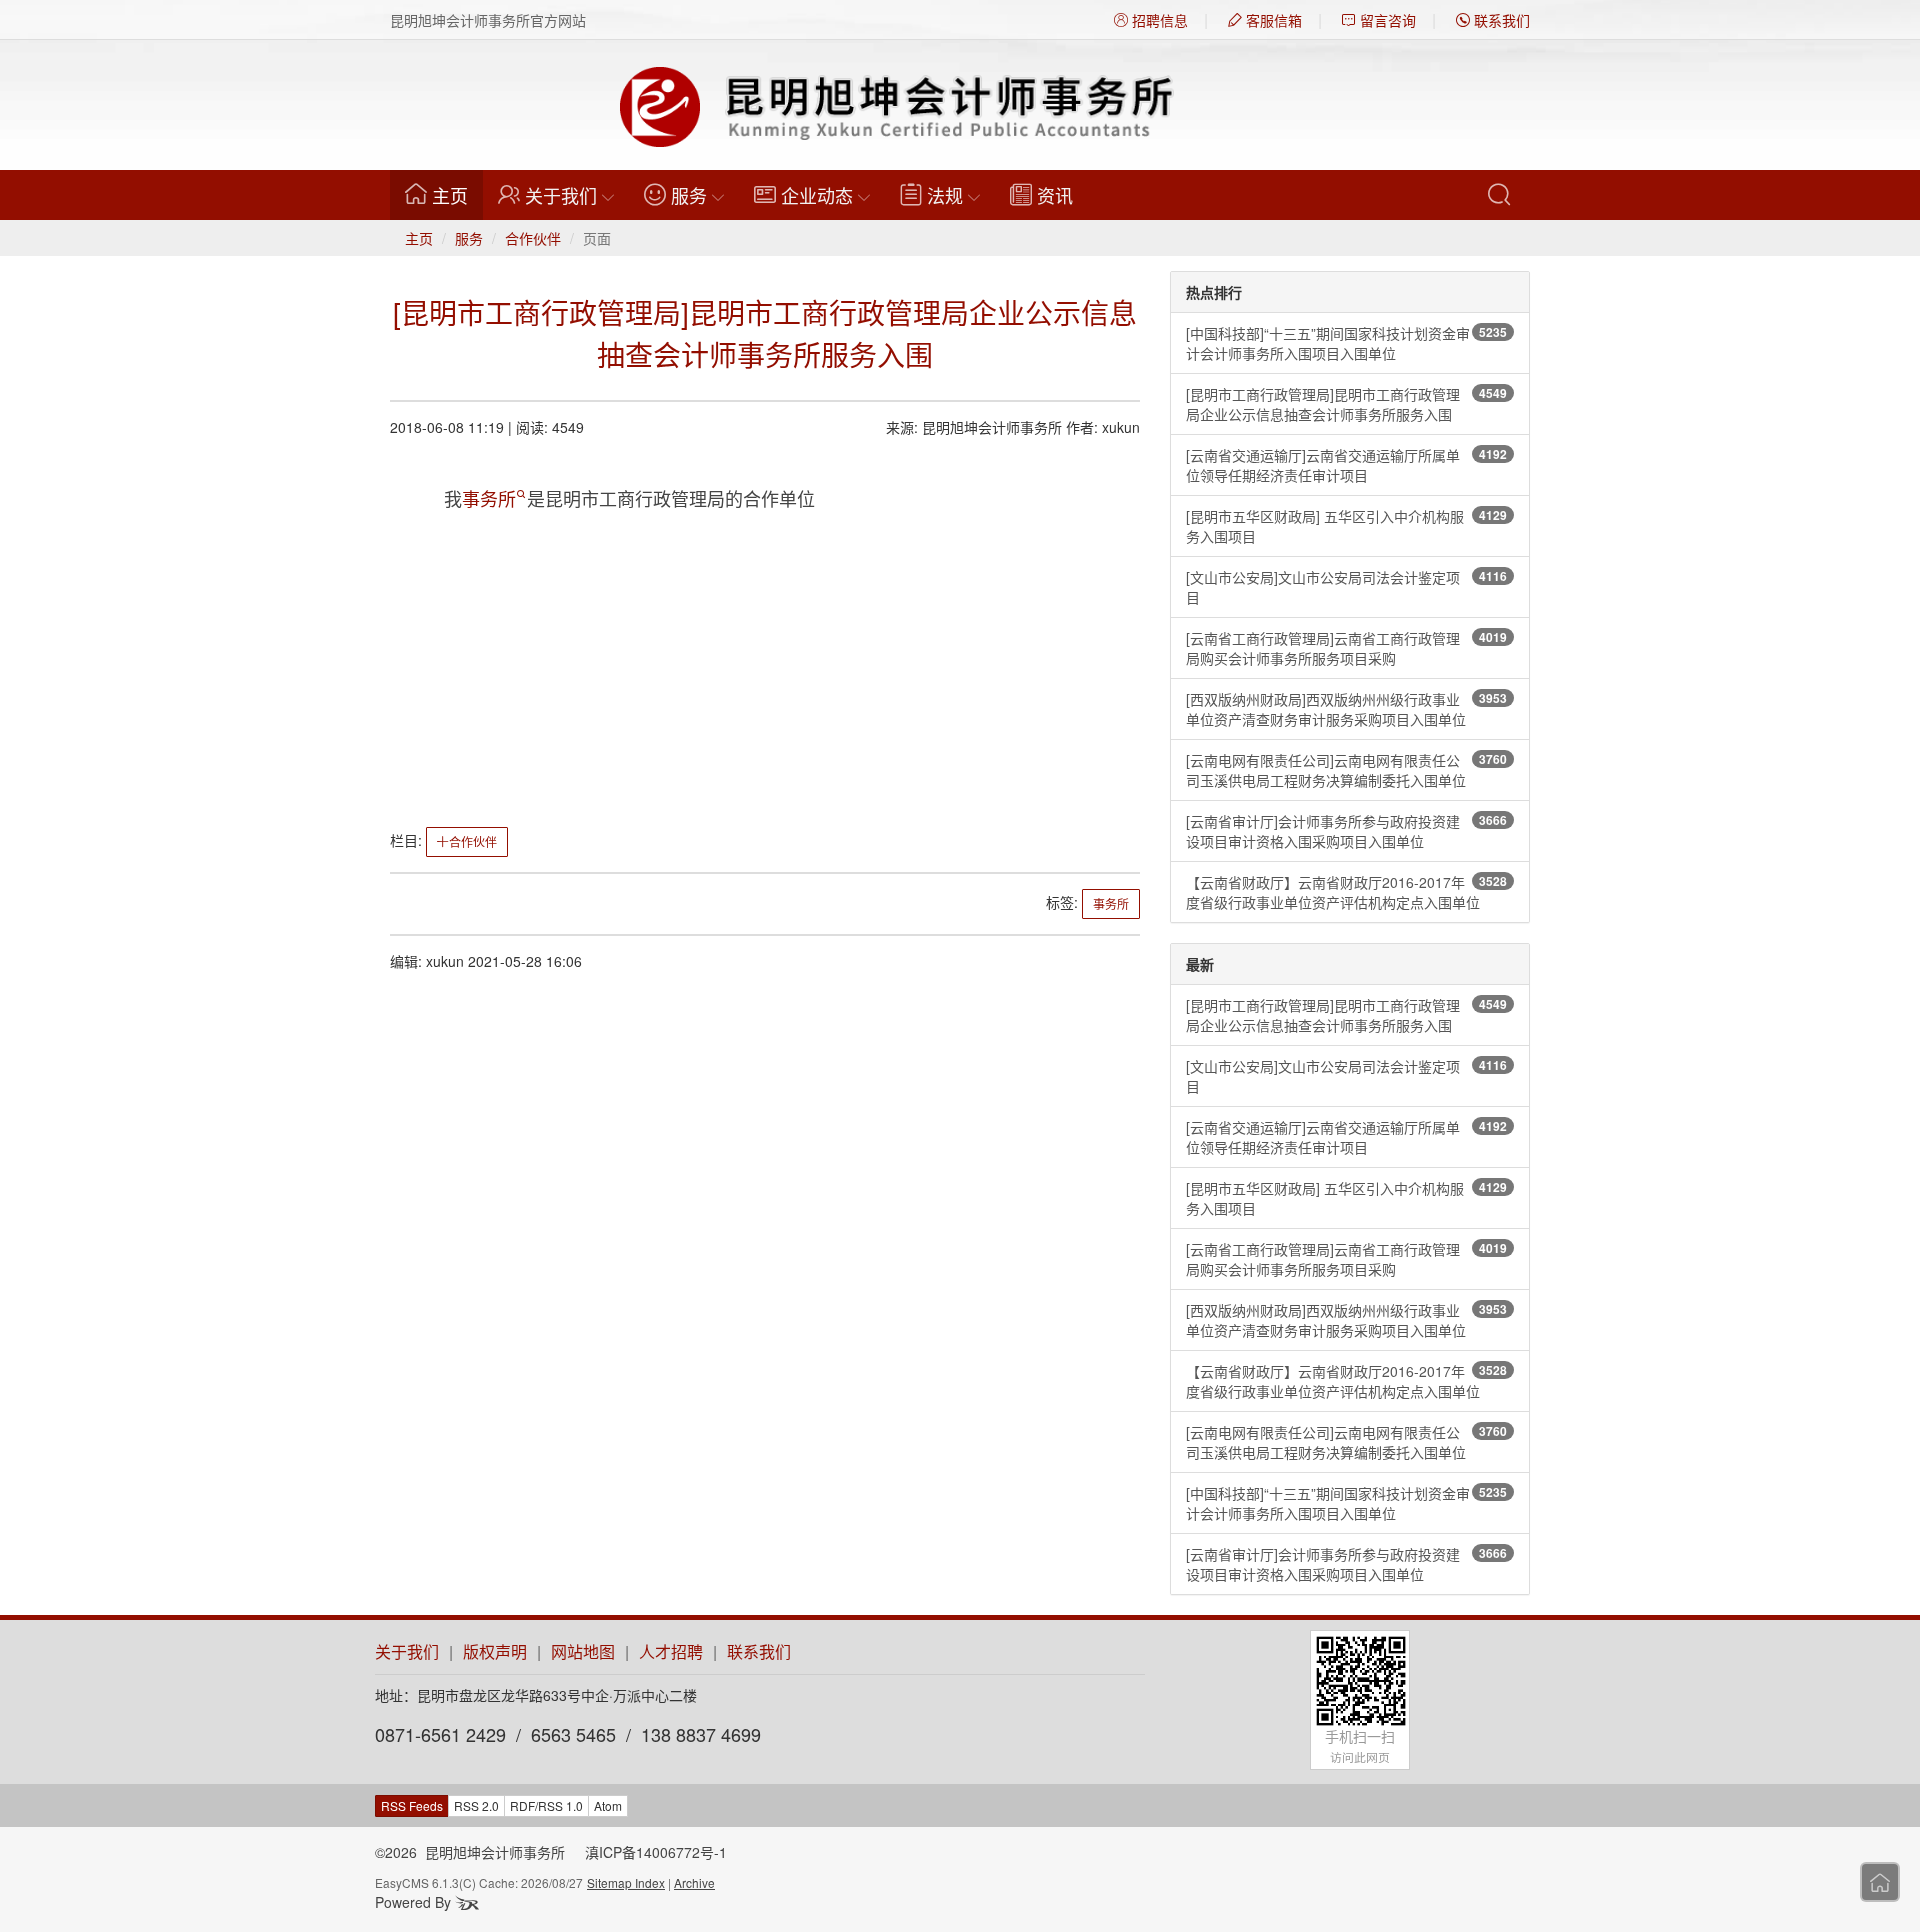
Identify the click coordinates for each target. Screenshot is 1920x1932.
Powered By (415, 1902)
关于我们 (407, 1651)
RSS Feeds (412, 1805)
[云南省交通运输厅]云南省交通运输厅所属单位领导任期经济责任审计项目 (1346, 465)
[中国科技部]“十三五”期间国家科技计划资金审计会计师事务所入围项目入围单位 (1346, 343)
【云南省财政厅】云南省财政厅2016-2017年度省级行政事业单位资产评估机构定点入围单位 (1346, 892)
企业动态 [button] (817, 195)
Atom (608, 1805)
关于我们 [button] (561, 195)
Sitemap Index (626, 1882)
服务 (469, 238)
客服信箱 (1272, 20)
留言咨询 (1386, 20)
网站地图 (583, 1651)
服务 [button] (689, 195)
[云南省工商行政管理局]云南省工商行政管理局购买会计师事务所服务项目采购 (1346, 648)
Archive (694, 1882)
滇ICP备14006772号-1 (656, 1852)
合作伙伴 (533, 238)
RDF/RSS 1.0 (546, 1805)
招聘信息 (1158, 20)
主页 (457, 194)
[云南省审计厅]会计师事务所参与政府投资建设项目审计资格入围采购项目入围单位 (1346, 831)
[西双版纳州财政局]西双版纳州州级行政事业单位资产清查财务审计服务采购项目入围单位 (1346, 709)
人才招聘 (671, 1651)
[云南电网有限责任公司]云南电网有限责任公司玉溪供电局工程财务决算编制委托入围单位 (1346, 770)
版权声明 (495, 1651)
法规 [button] (945, 195)
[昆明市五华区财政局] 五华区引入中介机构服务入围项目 (1346, 526)
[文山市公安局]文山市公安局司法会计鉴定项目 (1346, 587)
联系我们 (1500, 20)
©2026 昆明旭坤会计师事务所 (470, 1852)
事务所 (489, 498)
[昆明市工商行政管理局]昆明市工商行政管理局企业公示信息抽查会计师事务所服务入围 (1346, 404)
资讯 (1055, 195)
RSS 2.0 (476, 1805)
